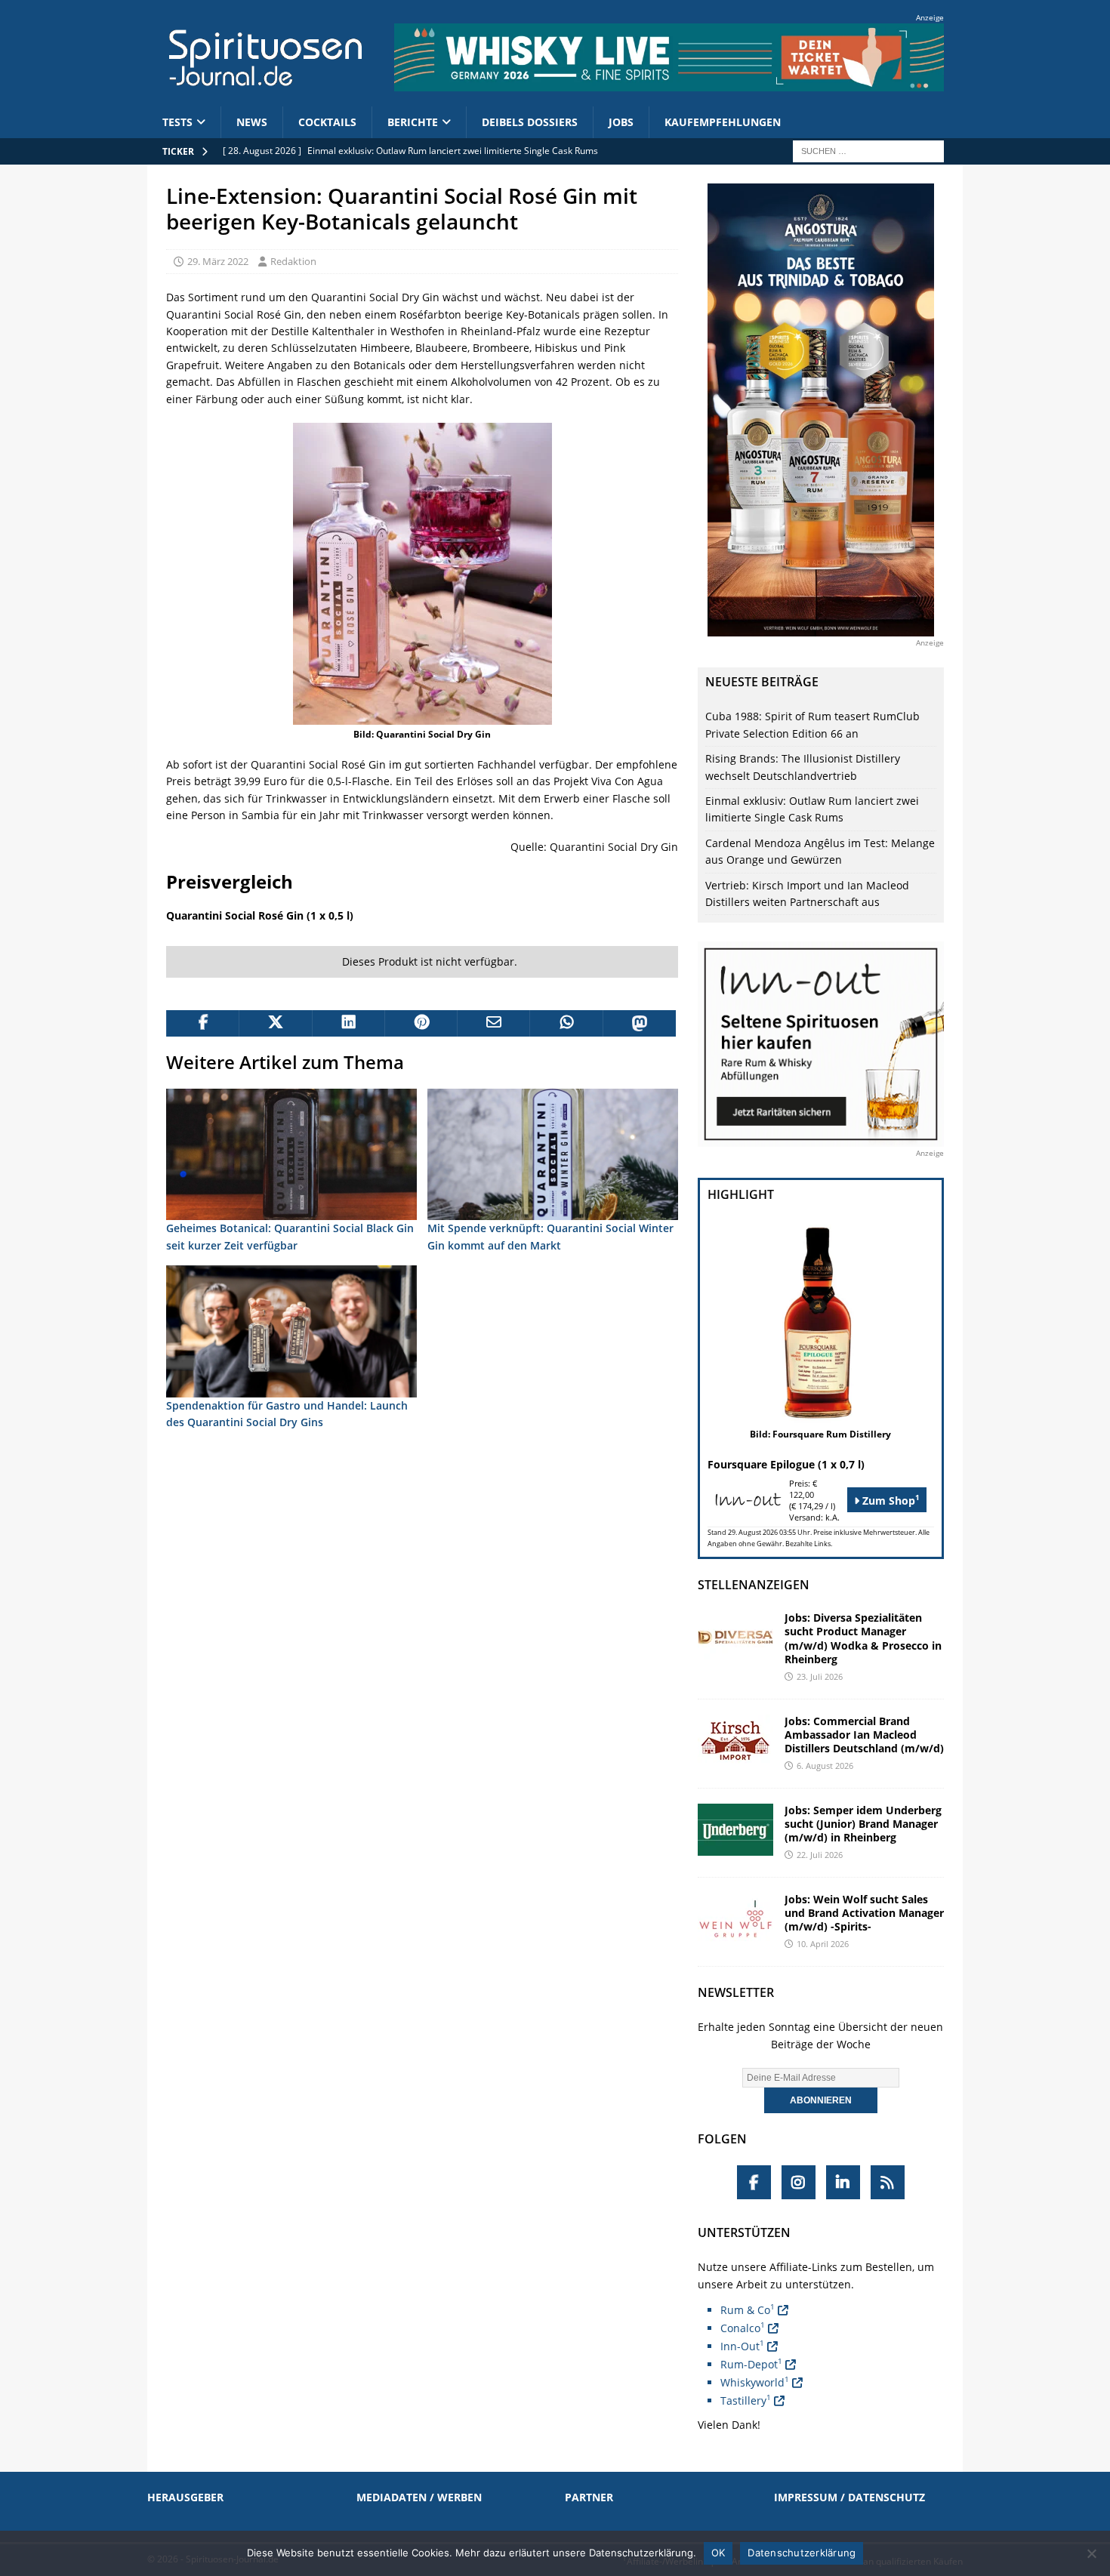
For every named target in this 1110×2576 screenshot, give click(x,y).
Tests (177, 122)
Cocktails (327, 122)
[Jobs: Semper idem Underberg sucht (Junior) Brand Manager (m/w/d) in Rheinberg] (735, 1830)
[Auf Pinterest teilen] (421, 1024)
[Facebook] (754, 2182)
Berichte (413, 122)
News (252, 122)
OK (718, 2553)
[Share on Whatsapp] (566, 1024)
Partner (589, 2497)
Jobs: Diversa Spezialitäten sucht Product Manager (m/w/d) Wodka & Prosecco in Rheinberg (863, 1638)
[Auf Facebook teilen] (202, 1024)
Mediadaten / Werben (419, 2497)
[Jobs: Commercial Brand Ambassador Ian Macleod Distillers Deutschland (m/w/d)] (735, 1741)
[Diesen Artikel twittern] (275, 1024)
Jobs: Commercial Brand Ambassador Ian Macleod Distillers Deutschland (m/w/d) (864, 1735)
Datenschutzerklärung (802, 2553)
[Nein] (1091, 2553)
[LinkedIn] (843, 2182)
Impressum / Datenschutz (849, 2497)
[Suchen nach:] (868, 150)
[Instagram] (799, 2182)
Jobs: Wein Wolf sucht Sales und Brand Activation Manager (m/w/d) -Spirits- (864, 1913)
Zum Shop (890, 1500)
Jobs (621, 122)
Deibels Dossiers (530, 122)
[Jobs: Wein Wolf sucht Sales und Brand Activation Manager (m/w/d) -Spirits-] (735, 1919)
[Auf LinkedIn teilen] (348, 1024)
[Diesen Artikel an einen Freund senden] (493, 1024)
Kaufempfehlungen (723, 122)
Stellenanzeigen (754, 1585)
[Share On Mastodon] (639, 1024)
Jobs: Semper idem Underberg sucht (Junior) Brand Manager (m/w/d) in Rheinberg (863, 1824)
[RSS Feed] (888, 2182)
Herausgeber (185, 2497)
